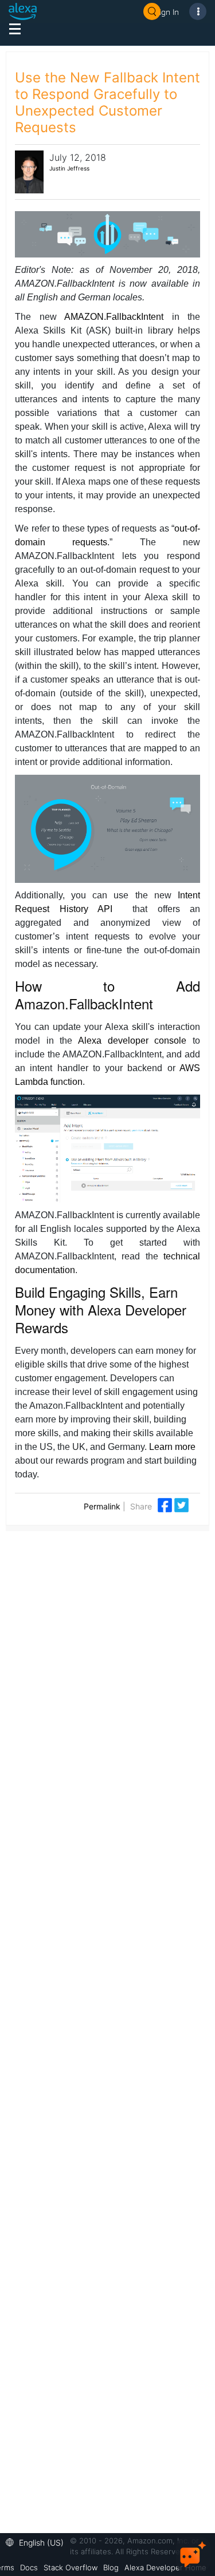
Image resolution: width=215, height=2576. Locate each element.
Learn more (172, 1447)
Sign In (167, 12)
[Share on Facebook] (166, 1505)
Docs (29, 2567)
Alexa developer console (132, 1041)
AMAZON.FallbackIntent (114, 317)
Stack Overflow (71, 2567)
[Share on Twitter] (181, 1505)
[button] (38, 2541)
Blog (111, 2567)
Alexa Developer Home (165, 2567)
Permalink (102, 1506)
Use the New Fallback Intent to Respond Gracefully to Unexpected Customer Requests (107, 102)
